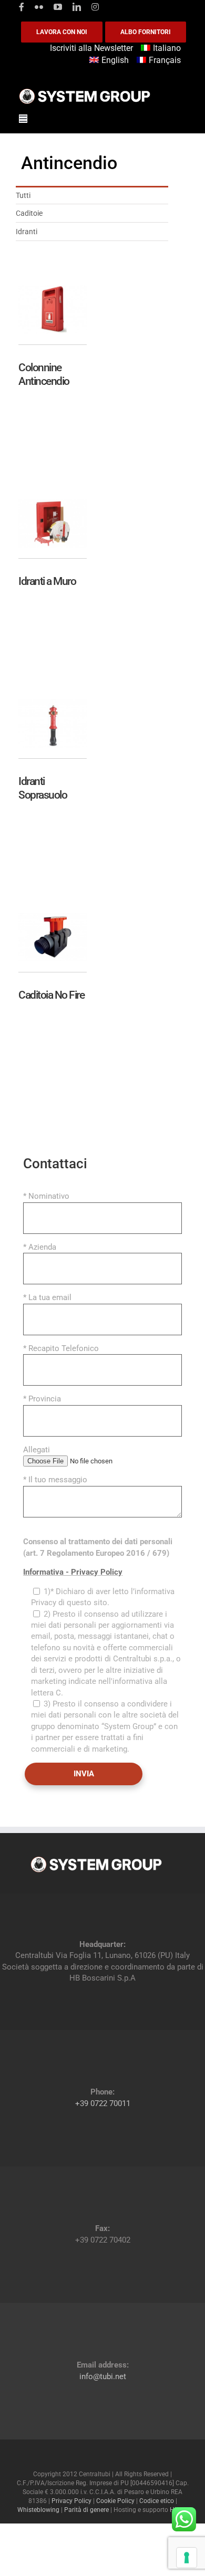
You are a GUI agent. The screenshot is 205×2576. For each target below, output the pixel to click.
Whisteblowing (38, 2510)
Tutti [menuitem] (23, 195)
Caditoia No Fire (51, 995)
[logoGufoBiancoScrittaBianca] (85, 91)
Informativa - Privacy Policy (73, 1572)
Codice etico (157, 2501)
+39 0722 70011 (103, 2103)
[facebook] (22, 7)
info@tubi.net (103, 2376)
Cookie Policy (115, 2501)
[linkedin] (77, 7)
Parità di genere (86, 2510)
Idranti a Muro (47, 581)
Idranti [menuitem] (27, 232)
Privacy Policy (71, 2501)
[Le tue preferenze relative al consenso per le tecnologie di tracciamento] (187, 2558)
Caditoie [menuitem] (29, 213)
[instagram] (95, 7)
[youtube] (58, 7)
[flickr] (39, 7)
